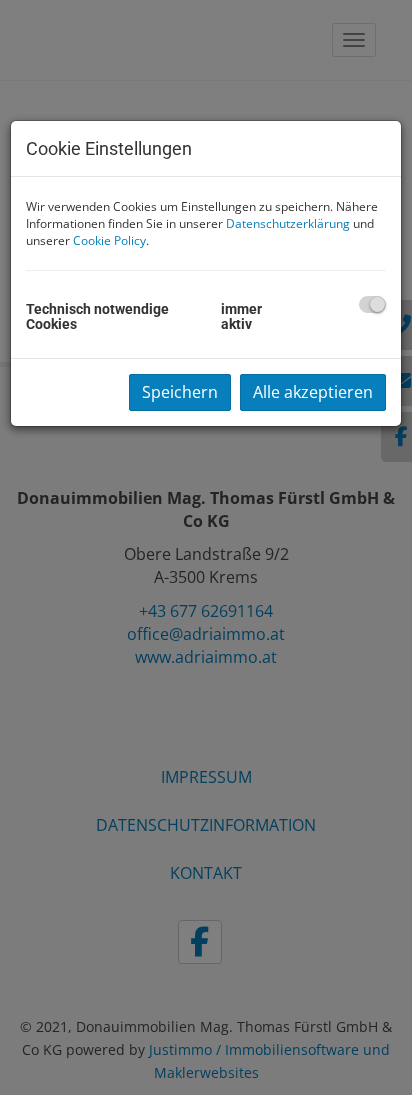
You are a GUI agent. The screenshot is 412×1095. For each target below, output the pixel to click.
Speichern (180, 392)
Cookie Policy (109, 240)
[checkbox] (372, 304)
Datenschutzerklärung (288, 223)
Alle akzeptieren (313, 392)
